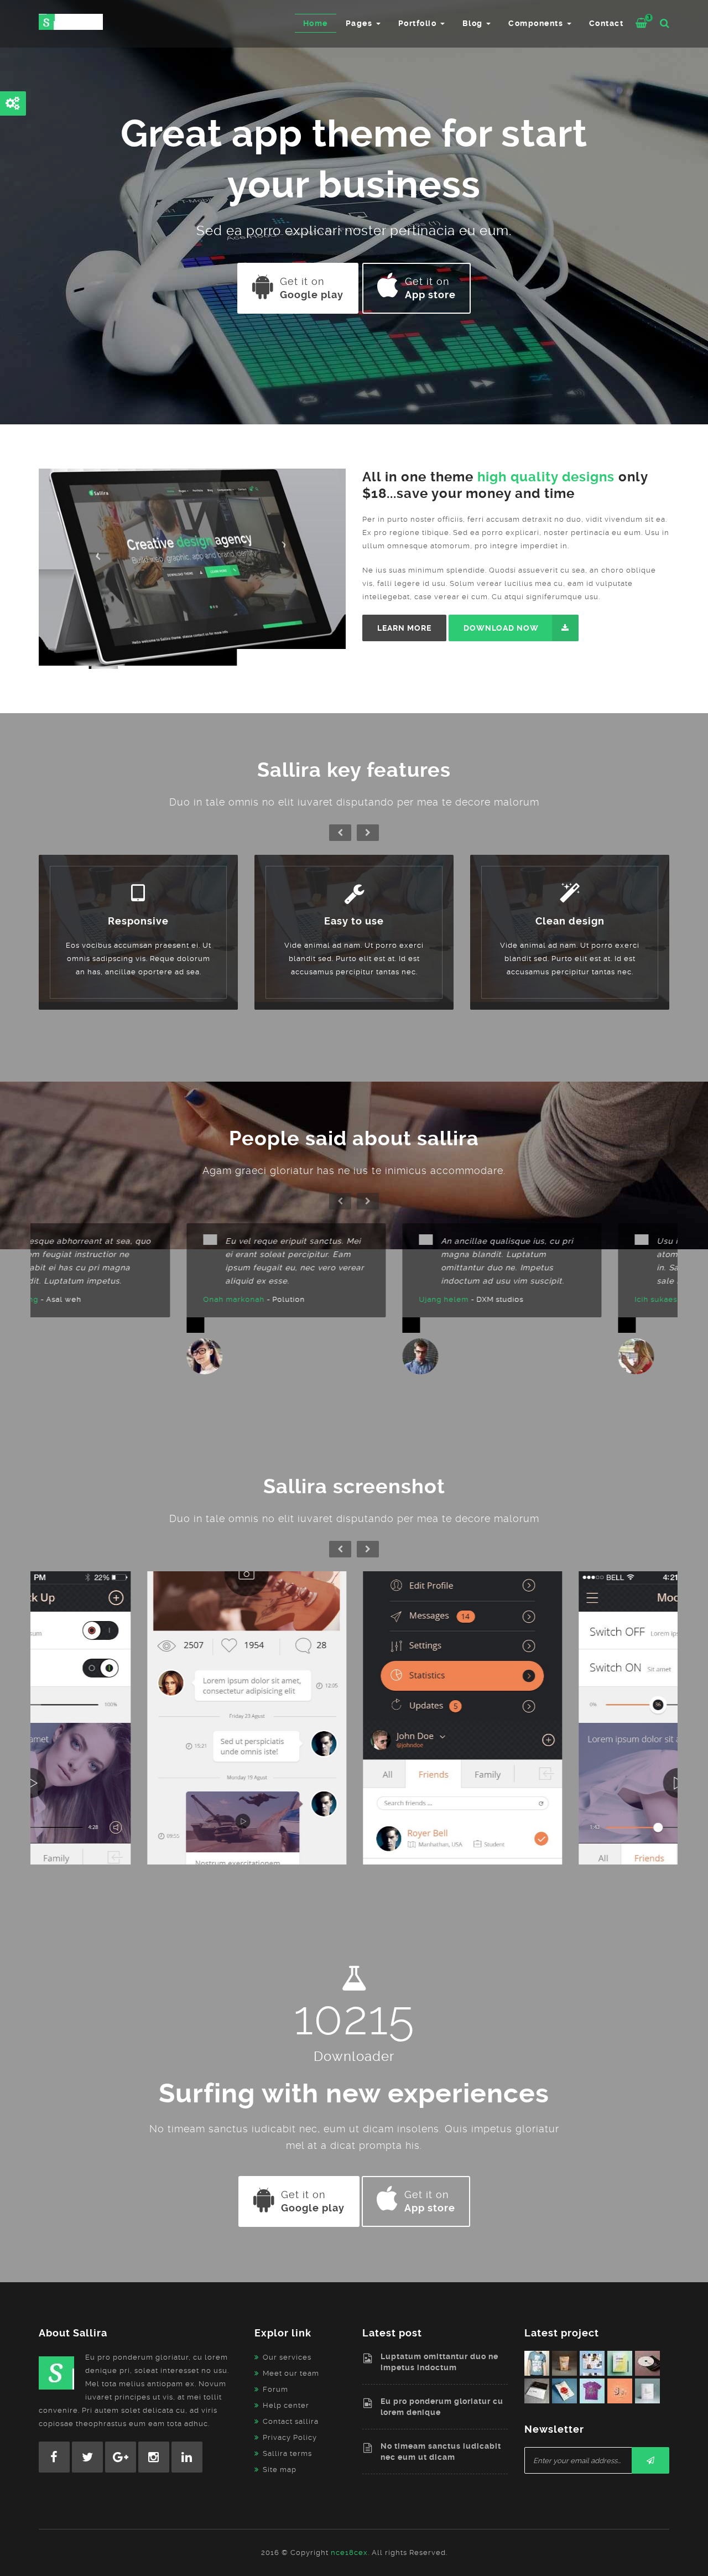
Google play (312, 288)
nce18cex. (350, 2552)
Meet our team (291, 2373)
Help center (286, 2405)
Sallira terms (287, 2453)
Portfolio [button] (419, 23)
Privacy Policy (290, 2437)
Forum (275, 2389)
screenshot (138, 1735)
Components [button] (537, 23)
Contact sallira (291, 2421)
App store (430, 288)
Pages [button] (360, 23)
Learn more (404, 628)
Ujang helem (296, 1299)
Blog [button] (474, 23)
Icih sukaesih (512, 1299)
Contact (607, 23)
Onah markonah (86, 1299)
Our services (287, 2357)
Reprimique (138, 1723)
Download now (501, 628)
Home (316, 23)
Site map (280, 2469)
